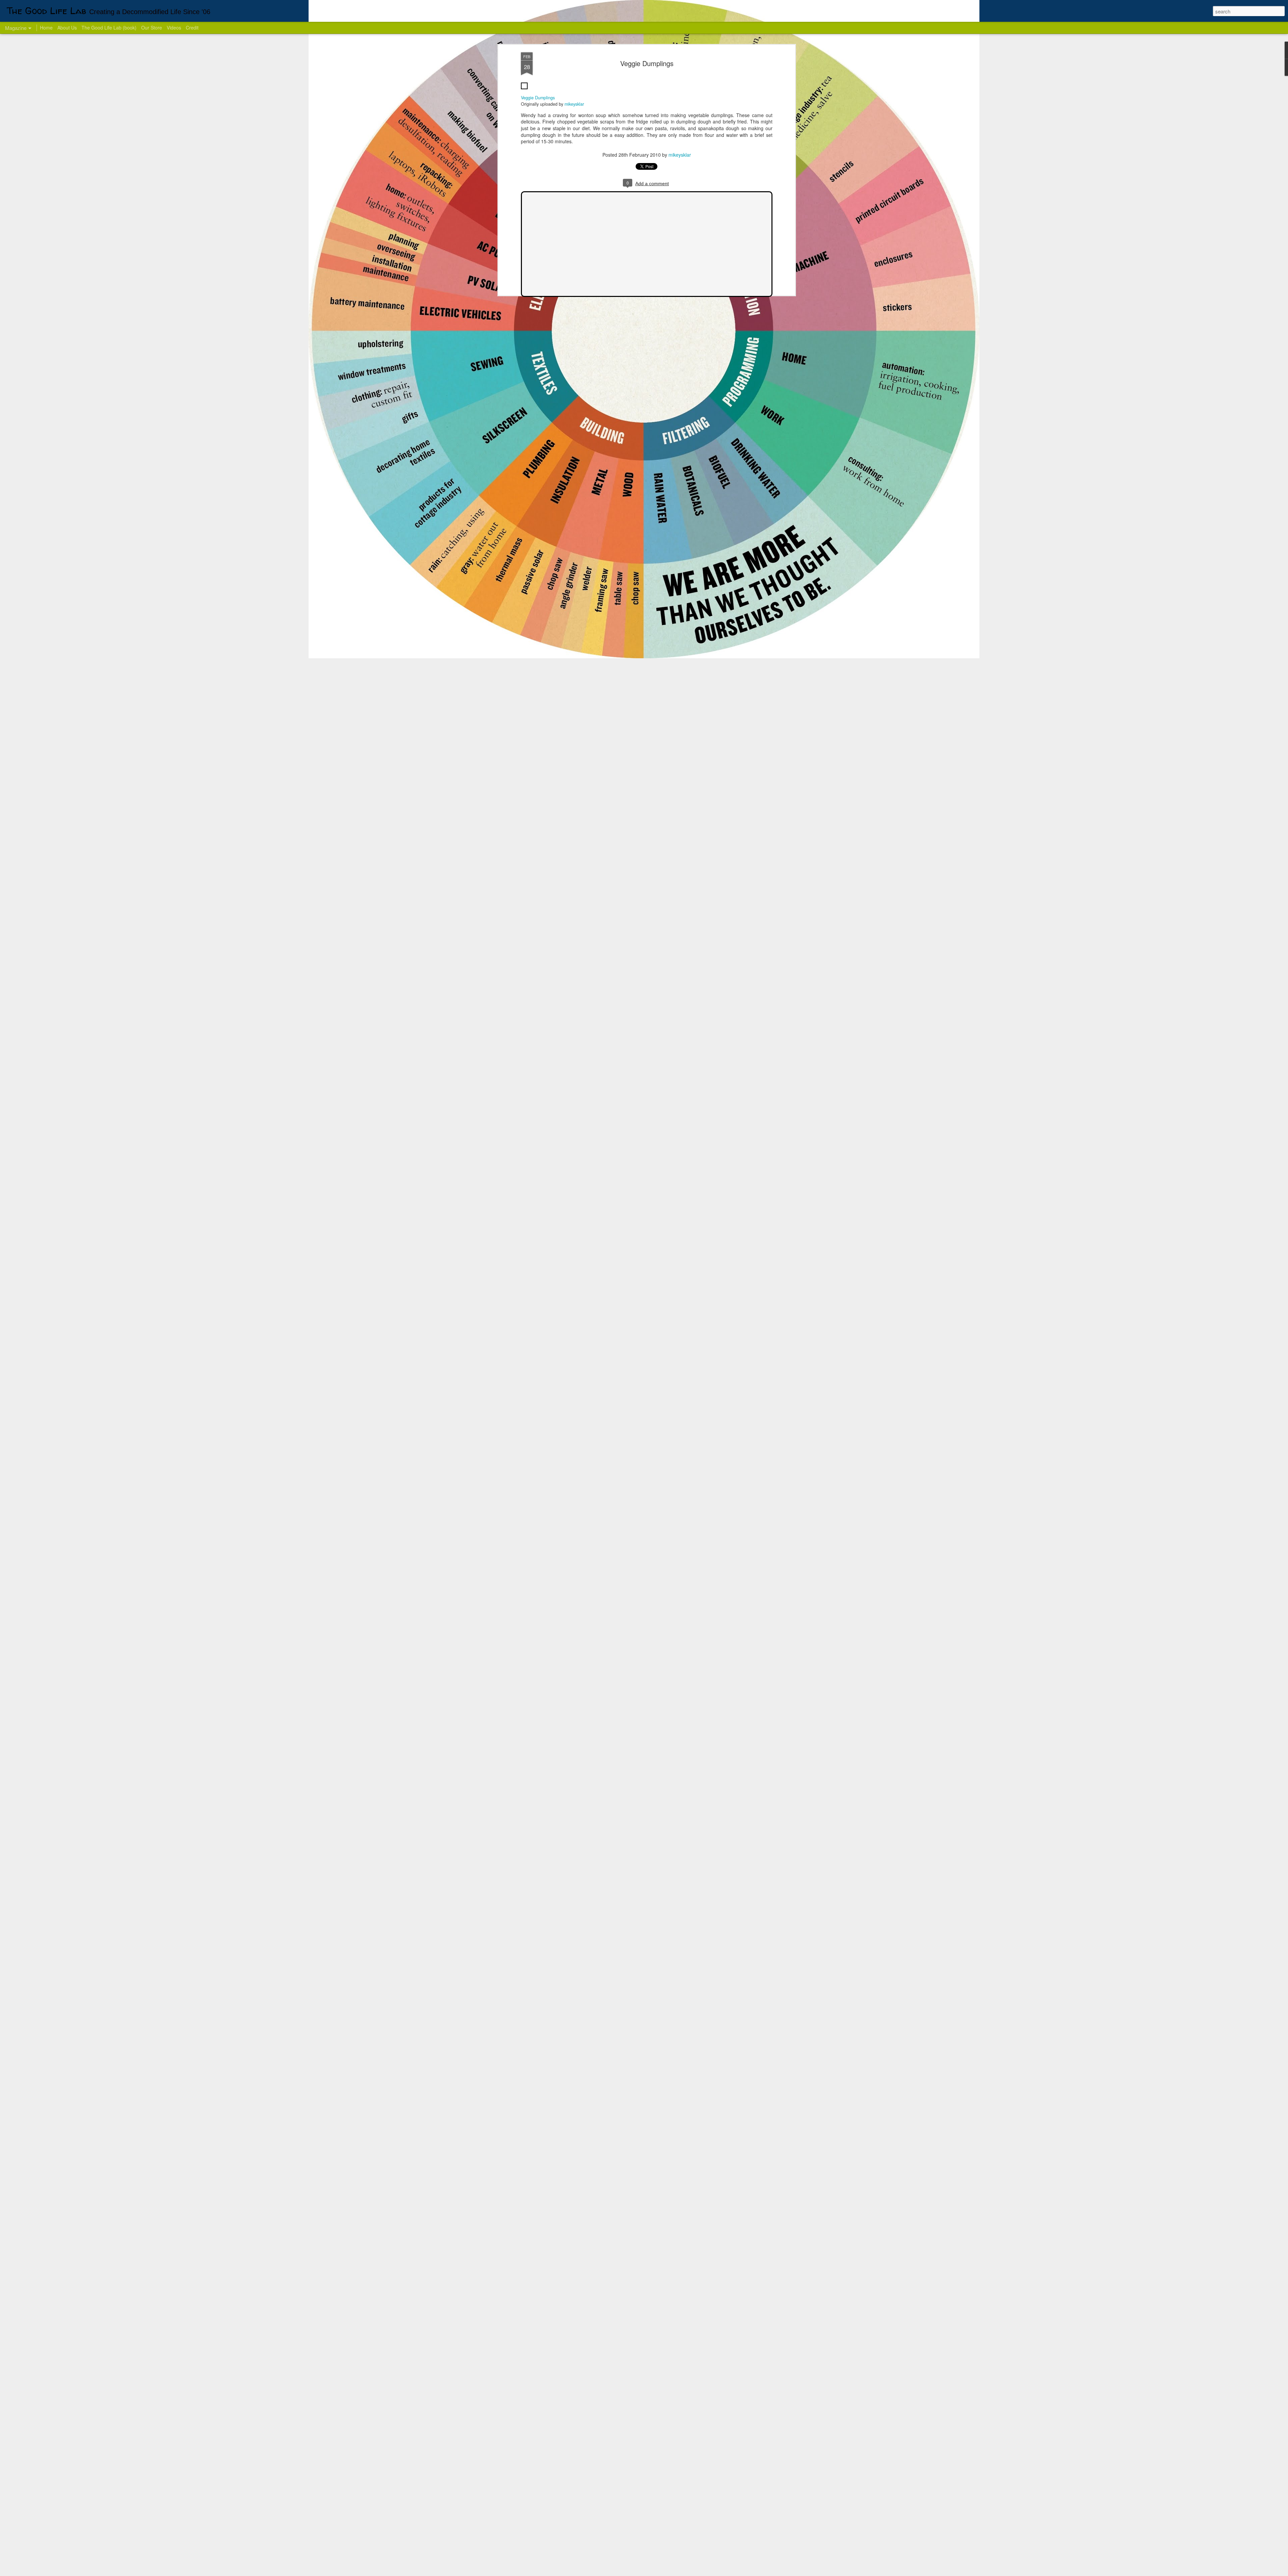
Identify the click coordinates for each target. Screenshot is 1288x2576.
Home (46, 28)
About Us (67, 28)
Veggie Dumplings (647, 63)
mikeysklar (574, 104)
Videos (174, 28)
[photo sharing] (524, 91)
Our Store (152, 28)
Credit (192, 28)
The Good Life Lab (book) (109, 28)
